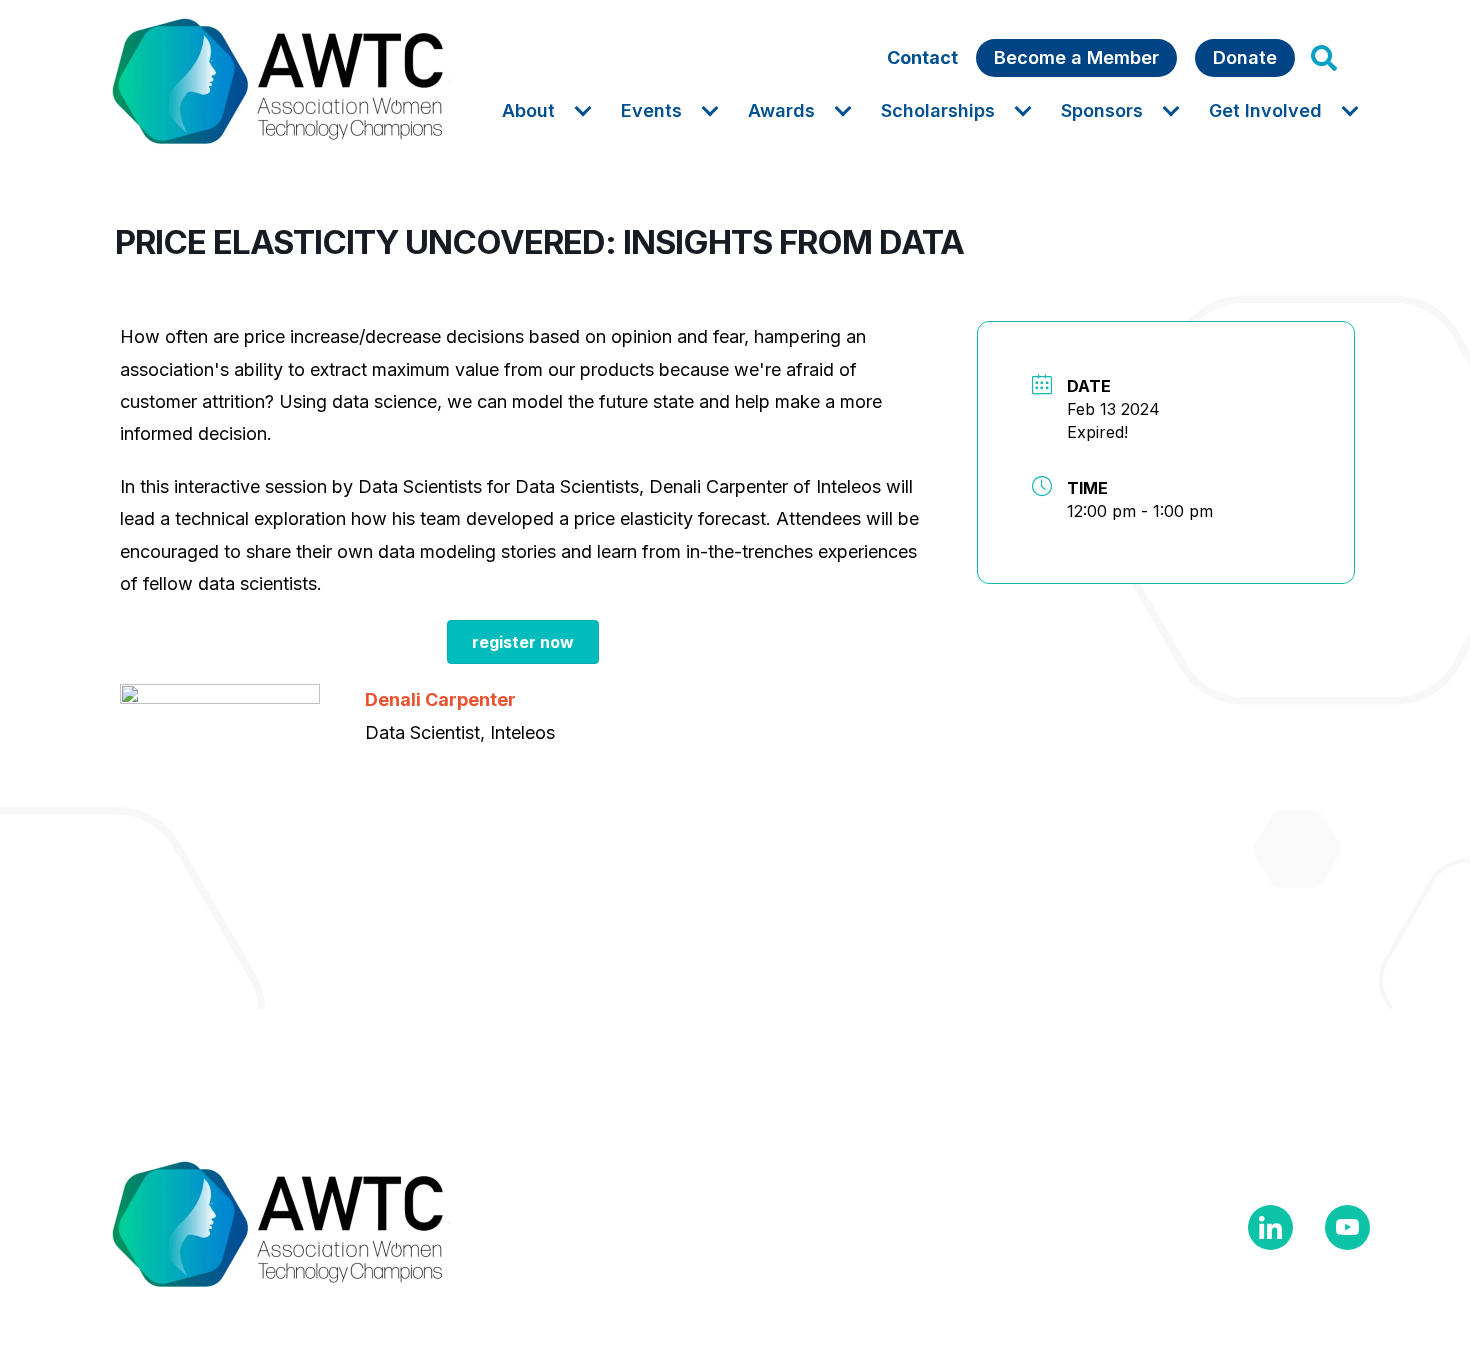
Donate (1245, 57)
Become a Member (1076, 57)
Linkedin (1270, 1227)
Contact (922, 57)
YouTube (1347, 1227)
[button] (1324, 58)
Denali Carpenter (440, 699)
